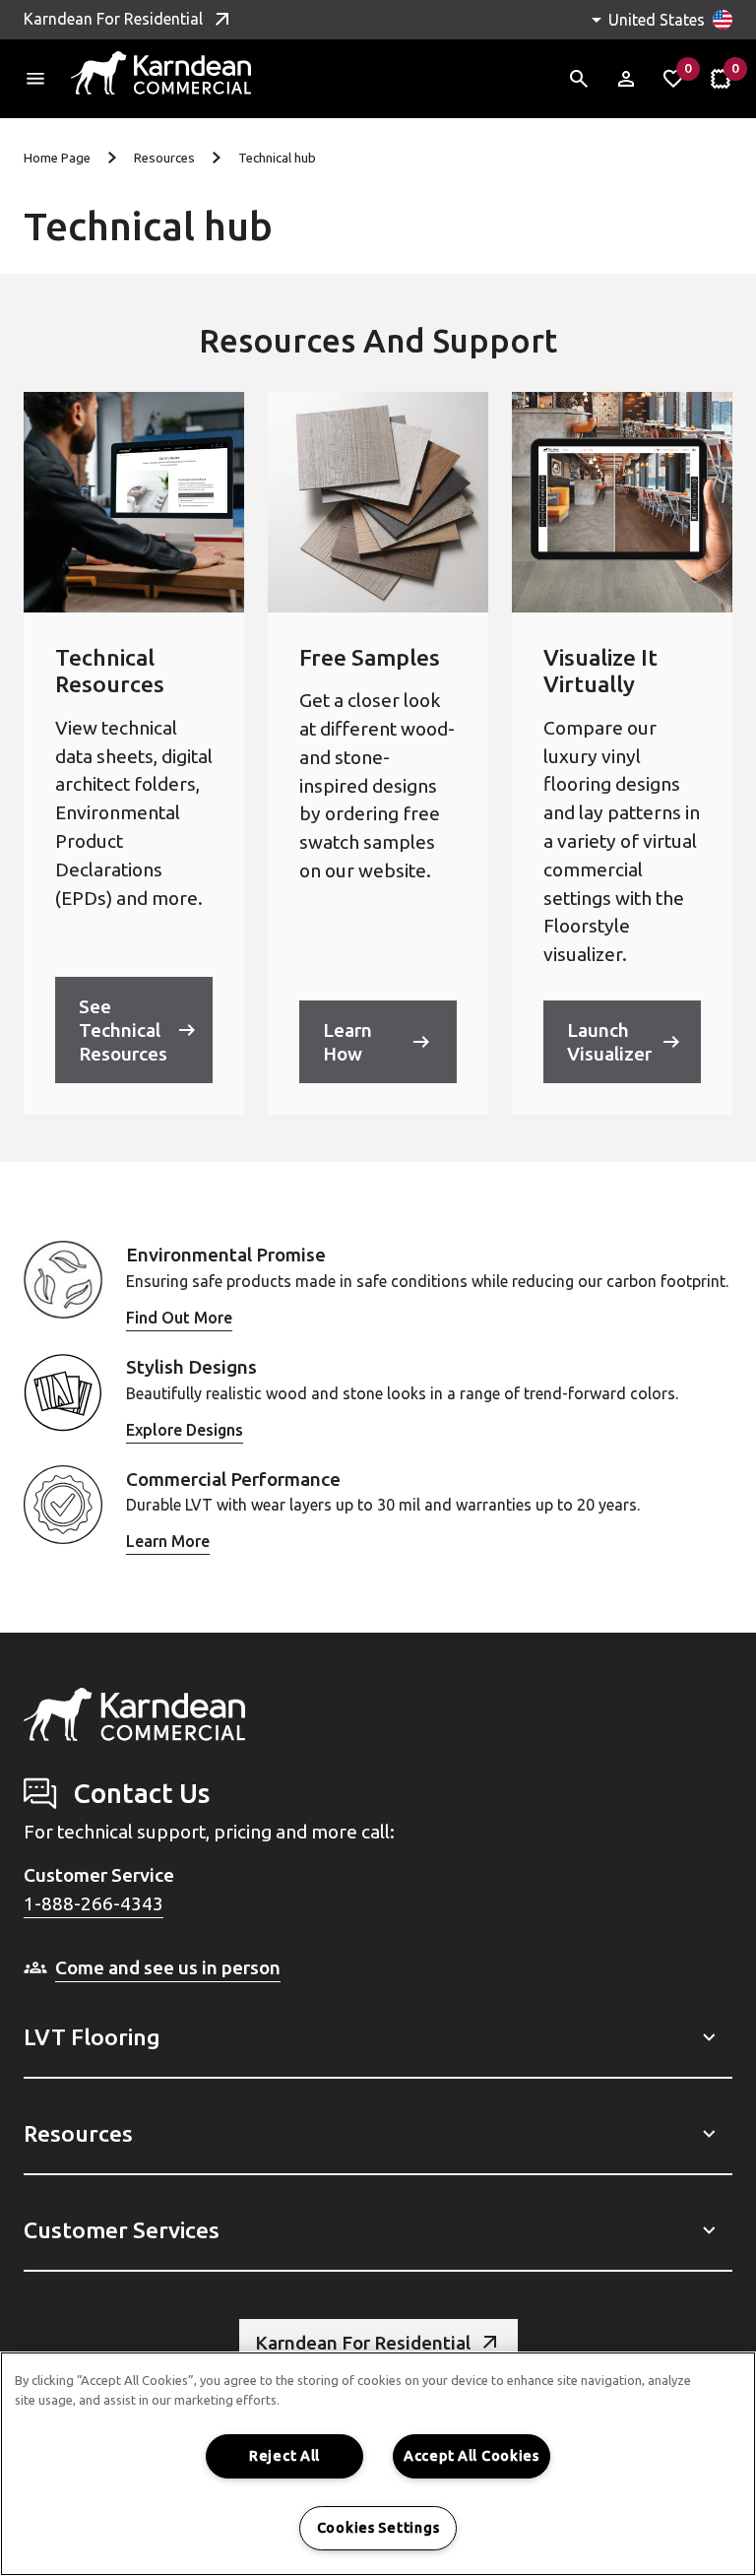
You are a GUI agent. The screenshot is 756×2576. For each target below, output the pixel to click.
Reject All (284, 2456)
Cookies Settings (378, 2528)
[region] (378, 2464)
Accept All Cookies (472, 2456)
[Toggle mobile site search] (579, 79)
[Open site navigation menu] (35, 79)
